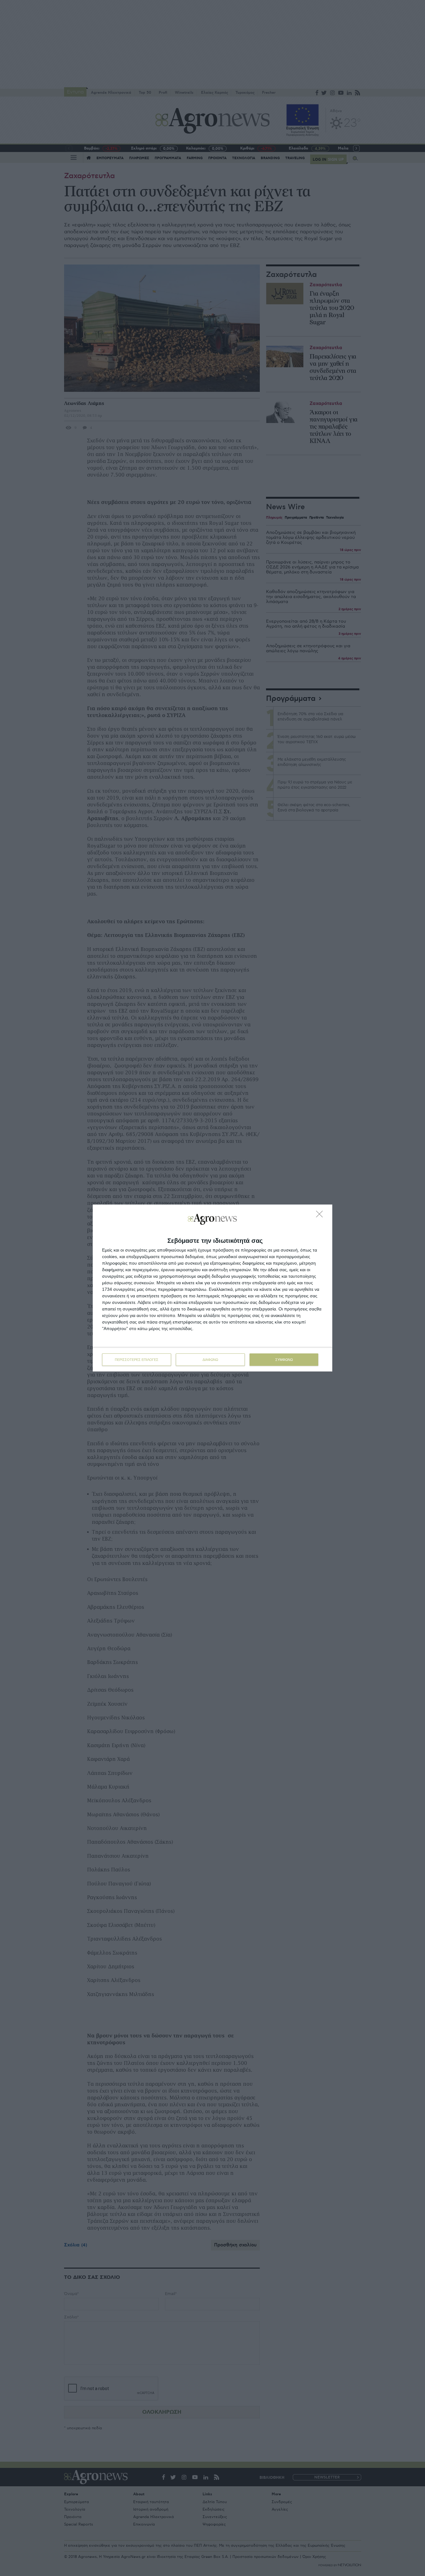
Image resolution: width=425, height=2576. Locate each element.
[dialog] (213, 1288)
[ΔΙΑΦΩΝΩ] (321, 1216)
